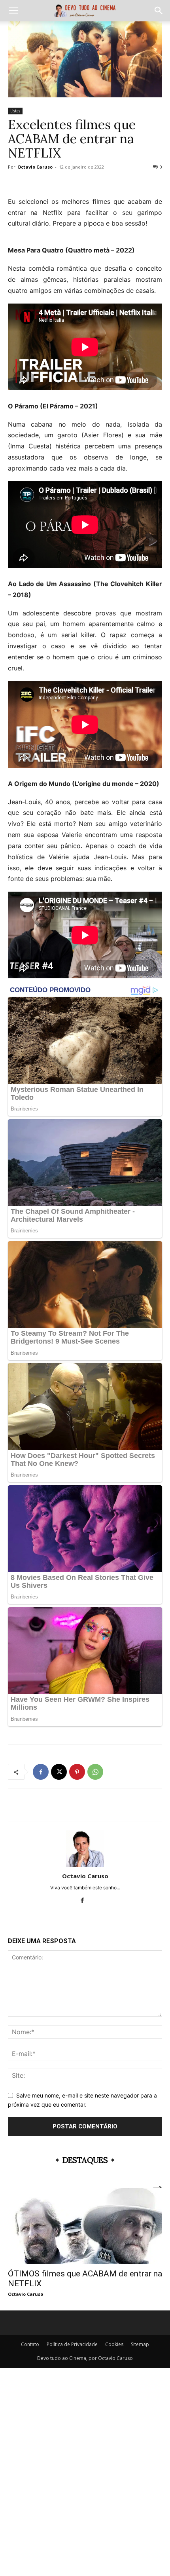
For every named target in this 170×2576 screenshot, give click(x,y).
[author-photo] (85, 1865)
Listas (15, 111)
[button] (13, 11)
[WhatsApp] (95, 1772)
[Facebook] (41, 1772)
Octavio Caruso (35, 167)
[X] (59, 1772)
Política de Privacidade (72, 2344)
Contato (30, 2344)
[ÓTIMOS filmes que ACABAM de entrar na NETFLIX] (85, 2226)
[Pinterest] (77, 1772)
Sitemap (140, 2344)
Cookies (114, 2344)
